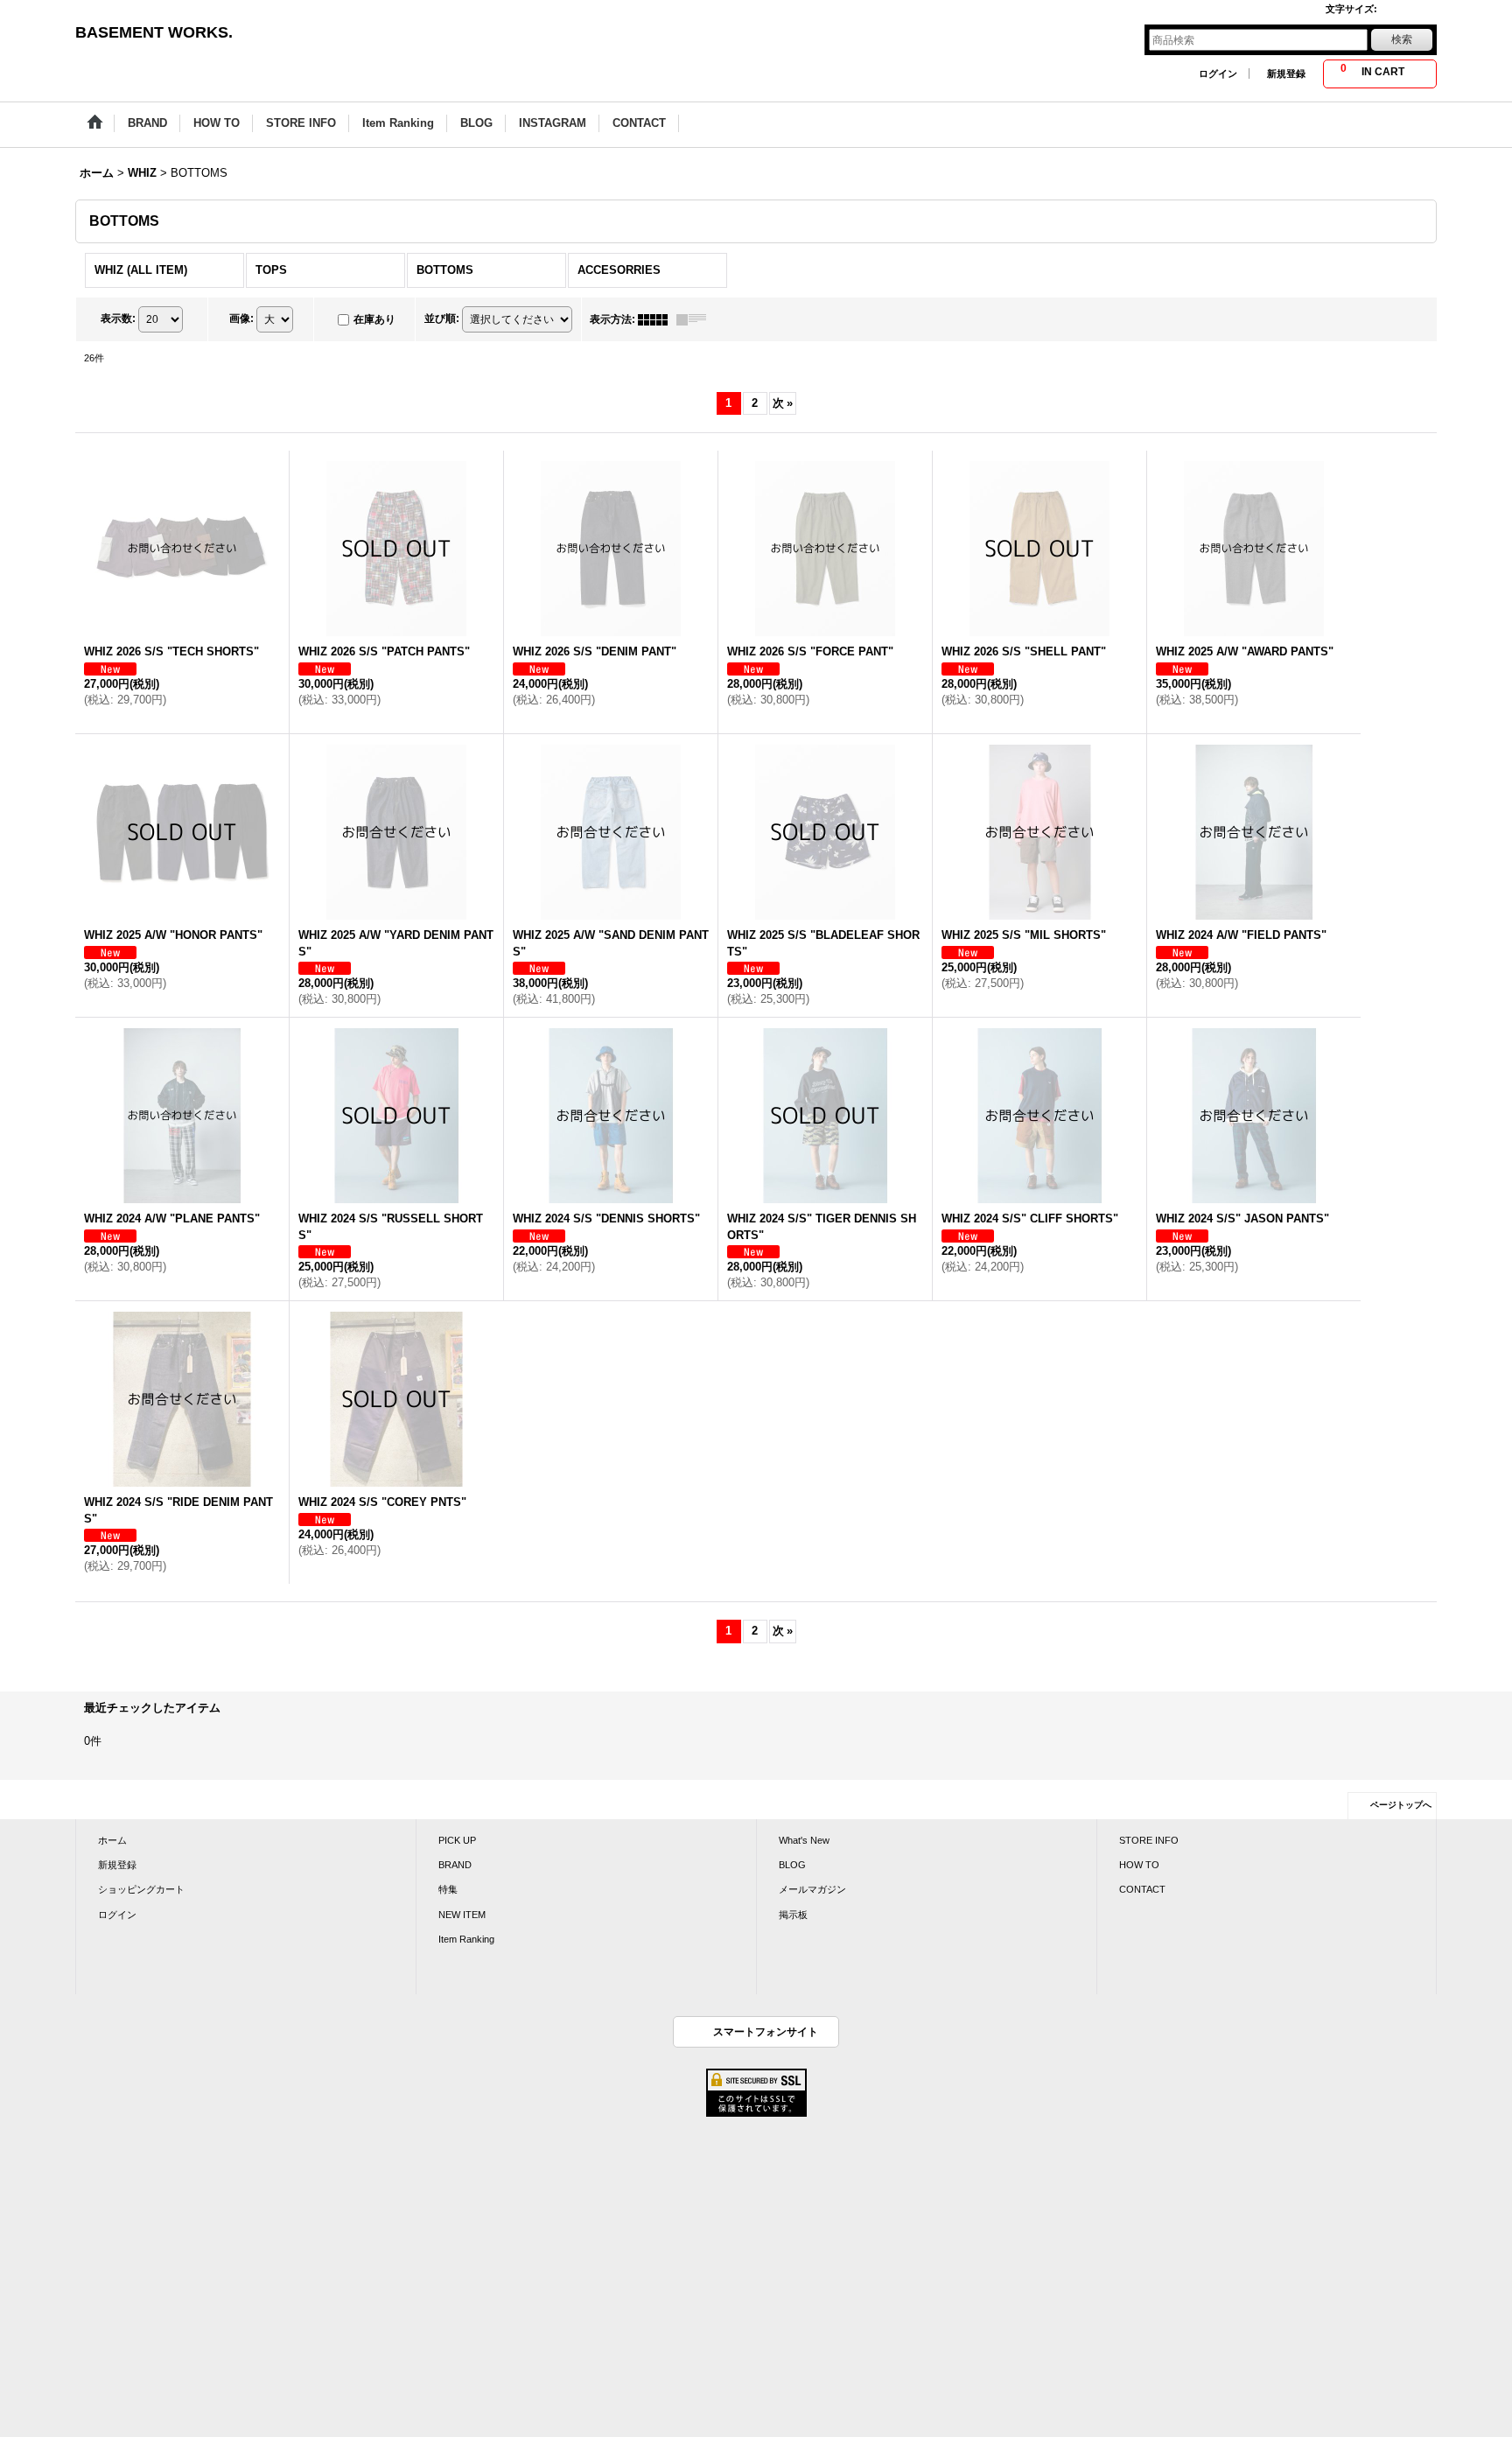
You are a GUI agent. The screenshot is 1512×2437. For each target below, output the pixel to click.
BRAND (455, 1865)
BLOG (792, 1865)
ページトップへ (1401, 1805)
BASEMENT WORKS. (154, 32)
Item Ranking (466, 1939)
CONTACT (1142, 1889)
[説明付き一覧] (696, 319)
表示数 (118, 319)
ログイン (1218, 74)
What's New (804, 1840)
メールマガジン (812, 1889)
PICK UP (457, 1840)
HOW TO (1139, 1865)
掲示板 (793, 1915)
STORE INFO (1149, 1840)
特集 (448, 1889)
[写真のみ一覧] (657, 319)
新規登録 (1286, 74)
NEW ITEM (462, 1915)
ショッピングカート (141, 1889)
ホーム (112, 1840)
